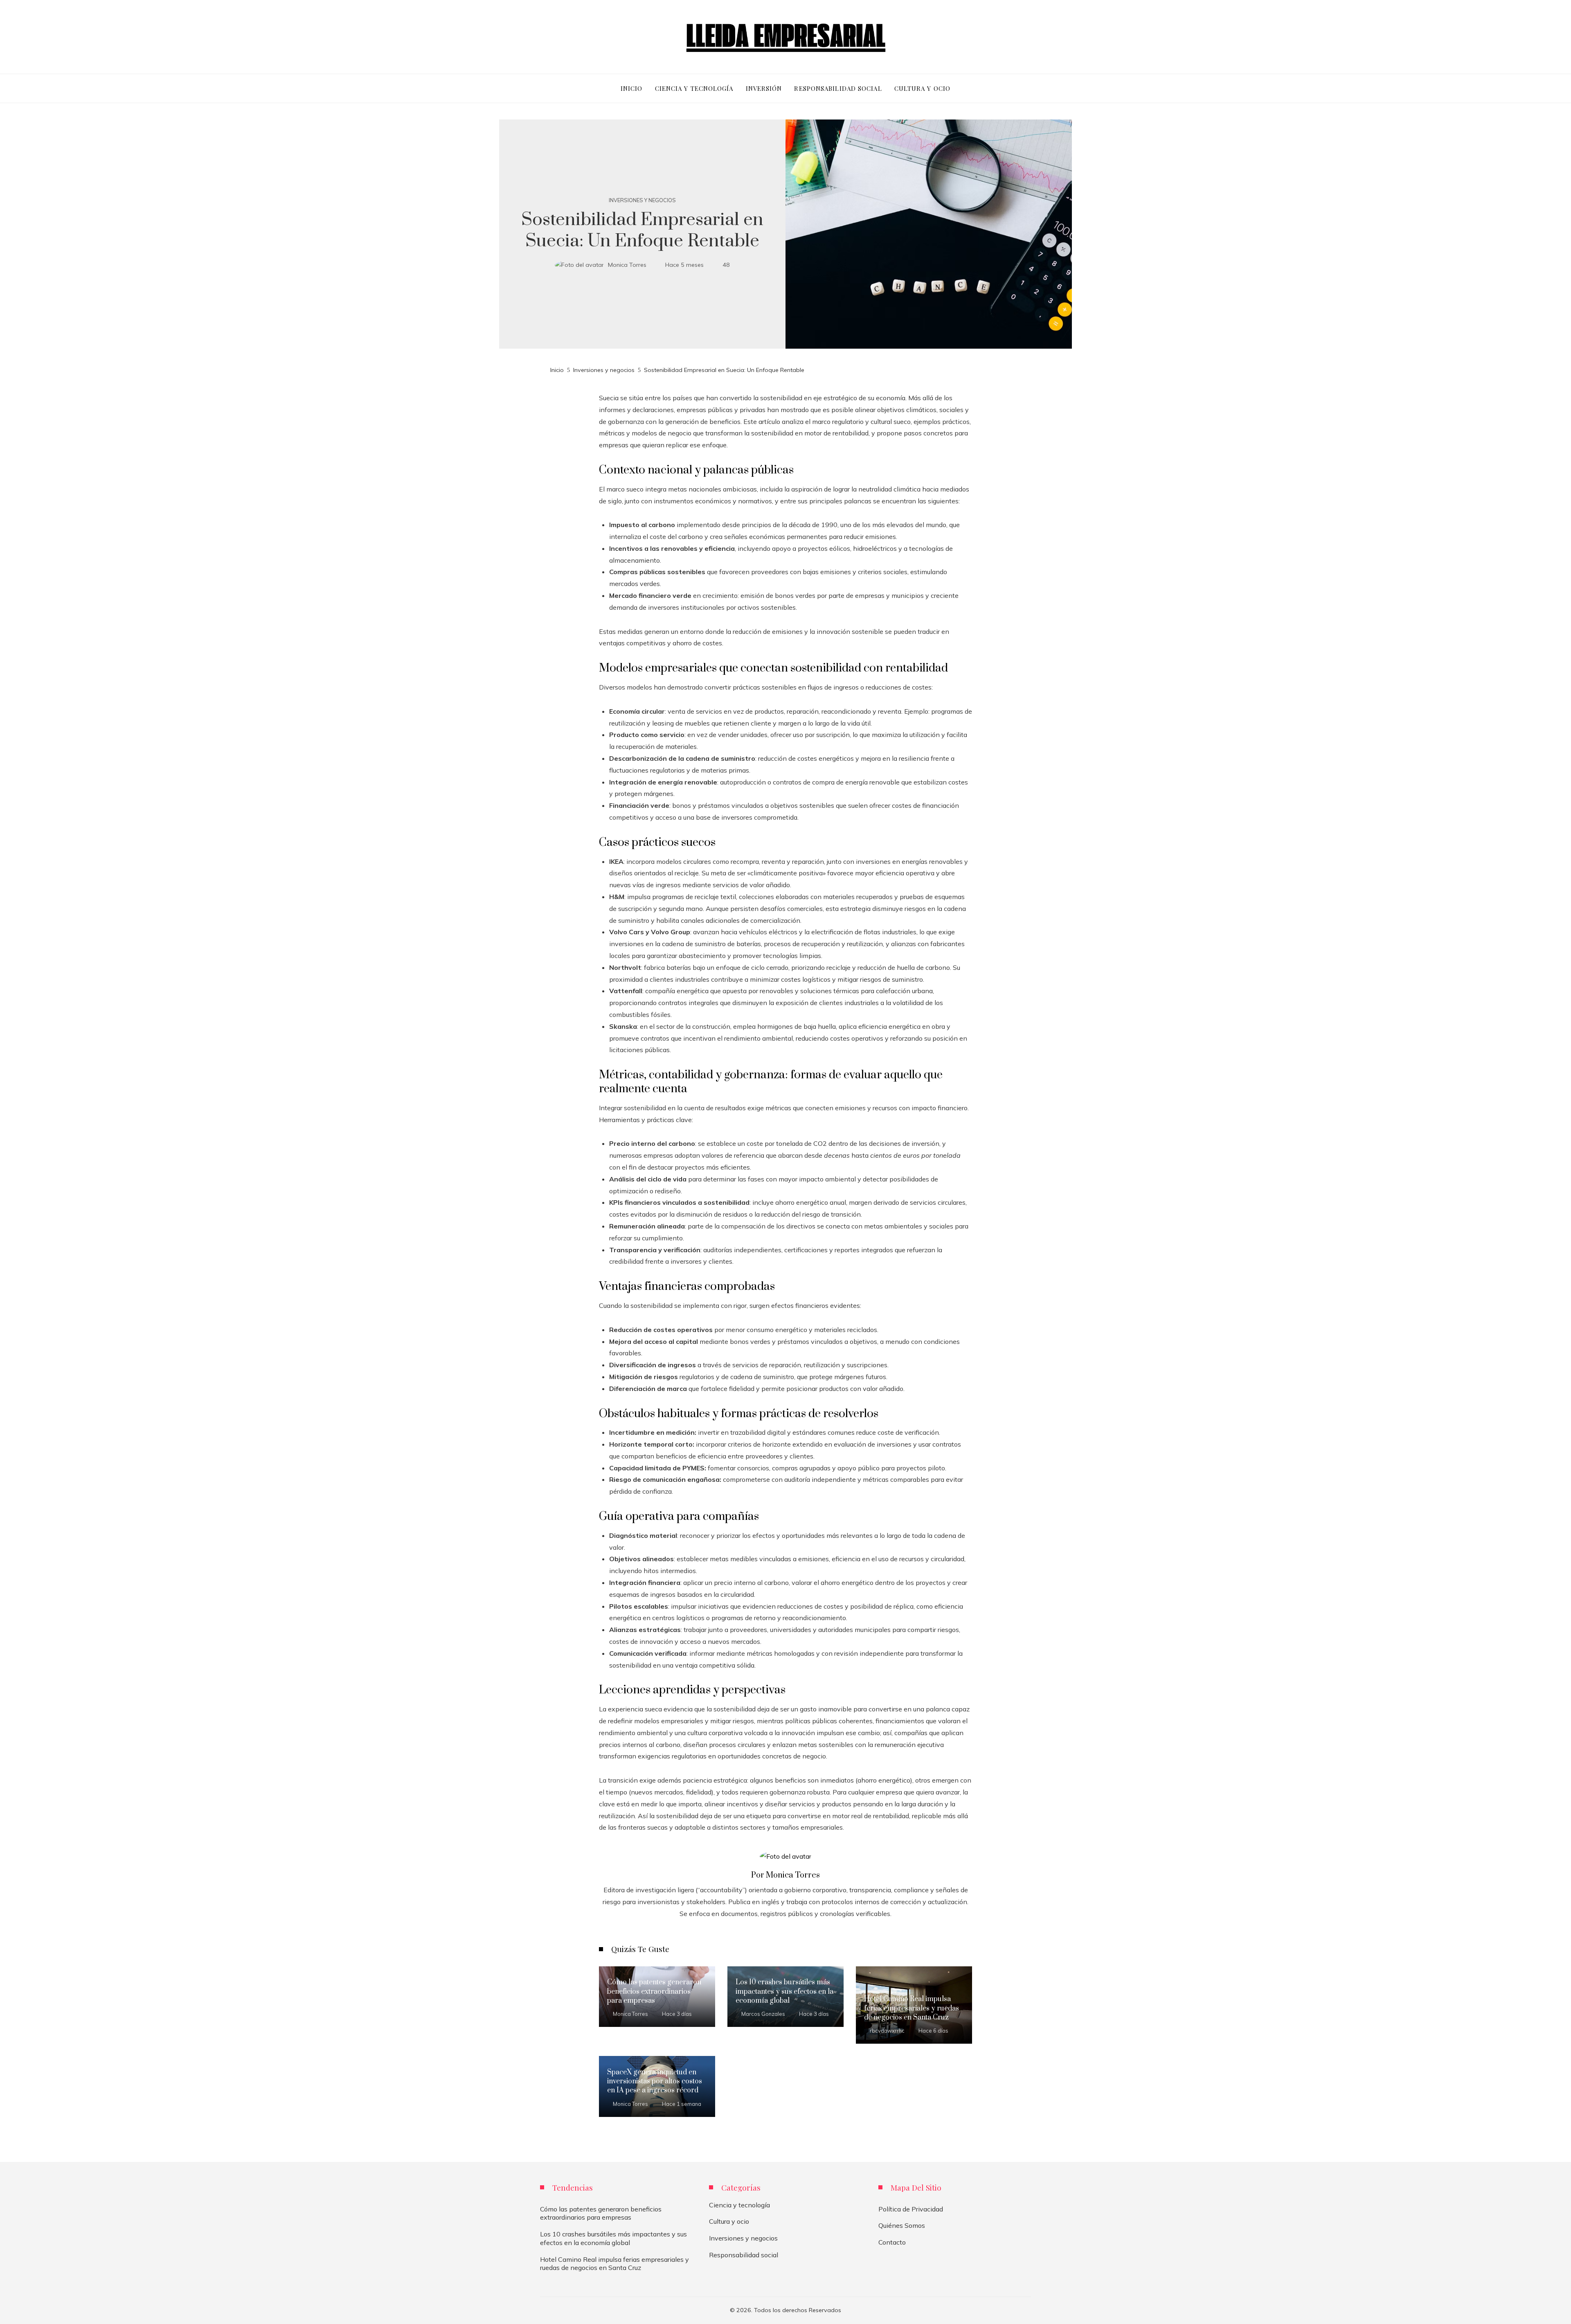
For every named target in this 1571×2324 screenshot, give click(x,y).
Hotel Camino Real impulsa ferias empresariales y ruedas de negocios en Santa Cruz (912, 2008)
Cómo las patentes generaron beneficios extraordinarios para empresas (654, 1992)
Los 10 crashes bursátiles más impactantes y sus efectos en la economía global (784, 1992)
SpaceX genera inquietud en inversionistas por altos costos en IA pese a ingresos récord (655, 2082)
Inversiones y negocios (642, 200)
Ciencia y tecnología (739, 2205)
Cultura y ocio (729, 2221)
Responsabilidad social (744, 2255)
